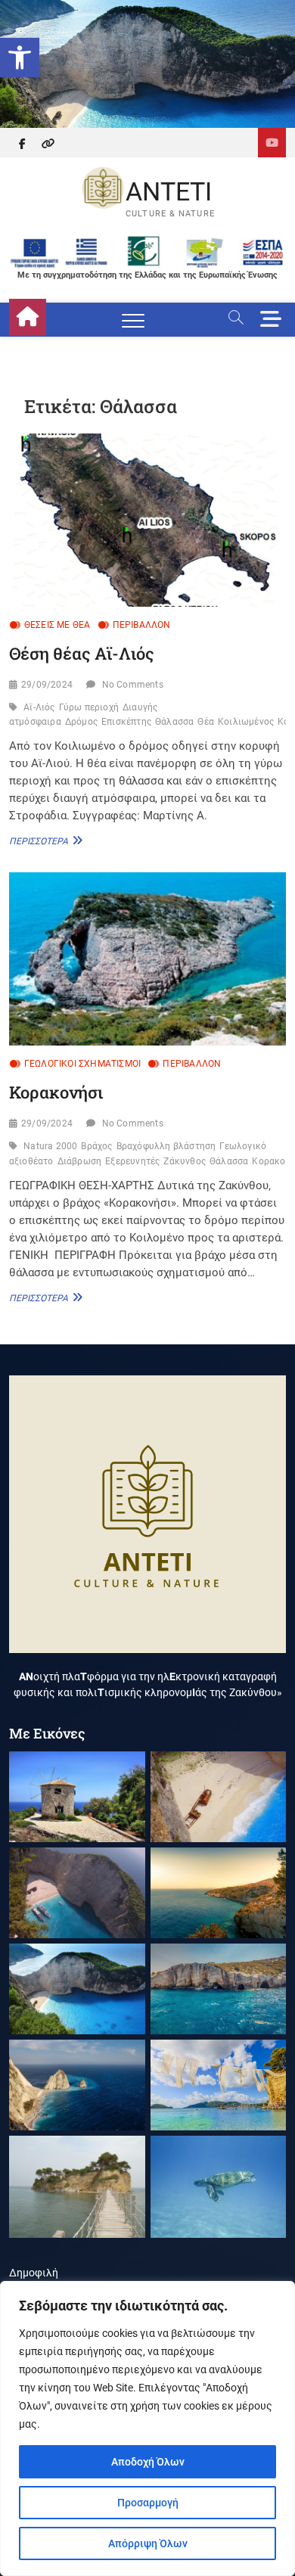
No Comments (133, 685)
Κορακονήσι (56, 1092)
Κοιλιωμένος (246, 722)
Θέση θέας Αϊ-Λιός (82, 653)
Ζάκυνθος (185, 1161)
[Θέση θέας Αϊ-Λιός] (148, 520)
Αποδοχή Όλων (148, 2462)
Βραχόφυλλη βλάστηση (166, 1146)
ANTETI (169, 191)
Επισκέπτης (126, 722)
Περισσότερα (44, 841)
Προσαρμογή (148, 2503)
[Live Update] (272, 143)
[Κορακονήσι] (148, 959)
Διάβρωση (80, 1161)
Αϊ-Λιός (39, 707)
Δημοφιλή (34, 2273)
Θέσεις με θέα (57, 625)
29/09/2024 (47, 685)
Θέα (206, 722)
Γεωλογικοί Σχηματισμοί (82, 1064)
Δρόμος (81, 722)
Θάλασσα (174, 722)
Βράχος (96, 1146)
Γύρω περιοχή (89, 707)
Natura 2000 (50, 1146)
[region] (147, 2428)
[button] (20, 57)
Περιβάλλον (142, 625)
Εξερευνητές (132, 1161)
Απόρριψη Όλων (148, 2543)
